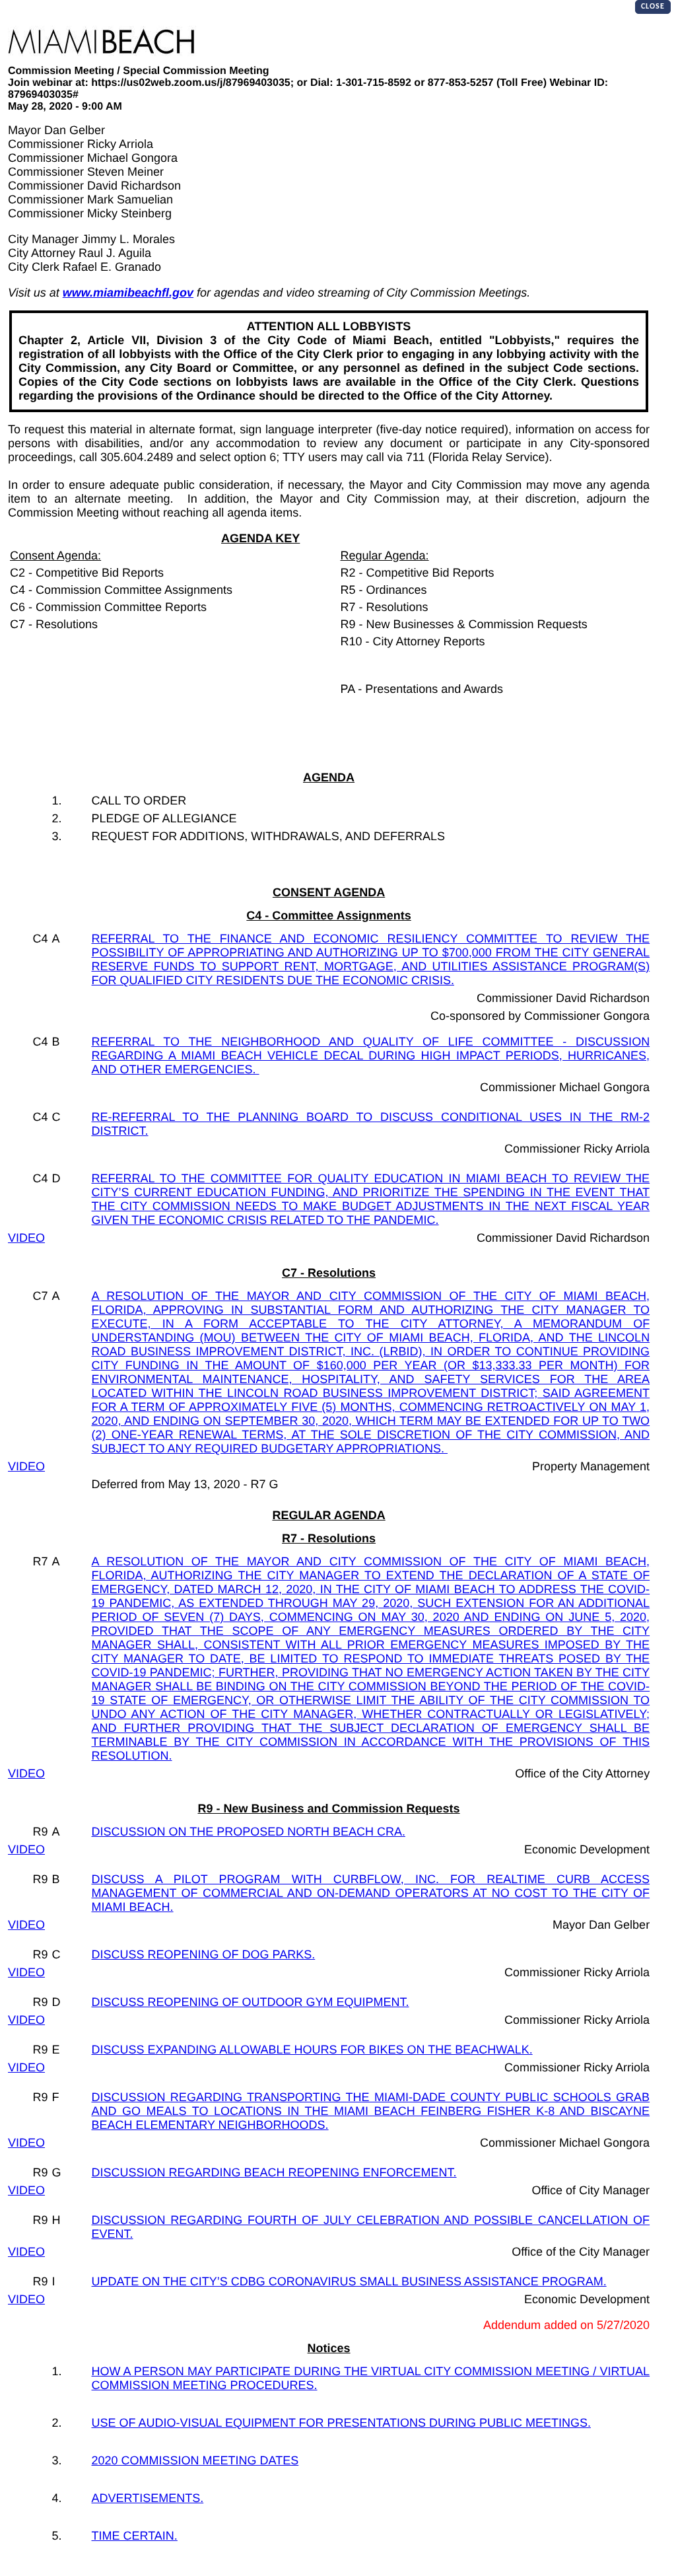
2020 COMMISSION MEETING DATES (195, 2460)
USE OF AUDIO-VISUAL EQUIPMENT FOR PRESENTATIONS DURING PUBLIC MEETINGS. (341, 2423)
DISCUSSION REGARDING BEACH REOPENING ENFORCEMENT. (274, 2172)
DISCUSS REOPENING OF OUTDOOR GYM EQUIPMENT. (251, 2002)
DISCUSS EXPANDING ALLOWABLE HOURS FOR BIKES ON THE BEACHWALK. (312, 2050)
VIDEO (26, 1238)
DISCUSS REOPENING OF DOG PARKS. (204, 1954)
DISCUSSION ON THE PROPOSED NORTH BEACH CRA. (249, 1832)
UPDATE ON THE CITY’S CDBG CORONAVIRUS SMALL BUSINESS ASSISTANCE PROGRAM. (349, 2281)
